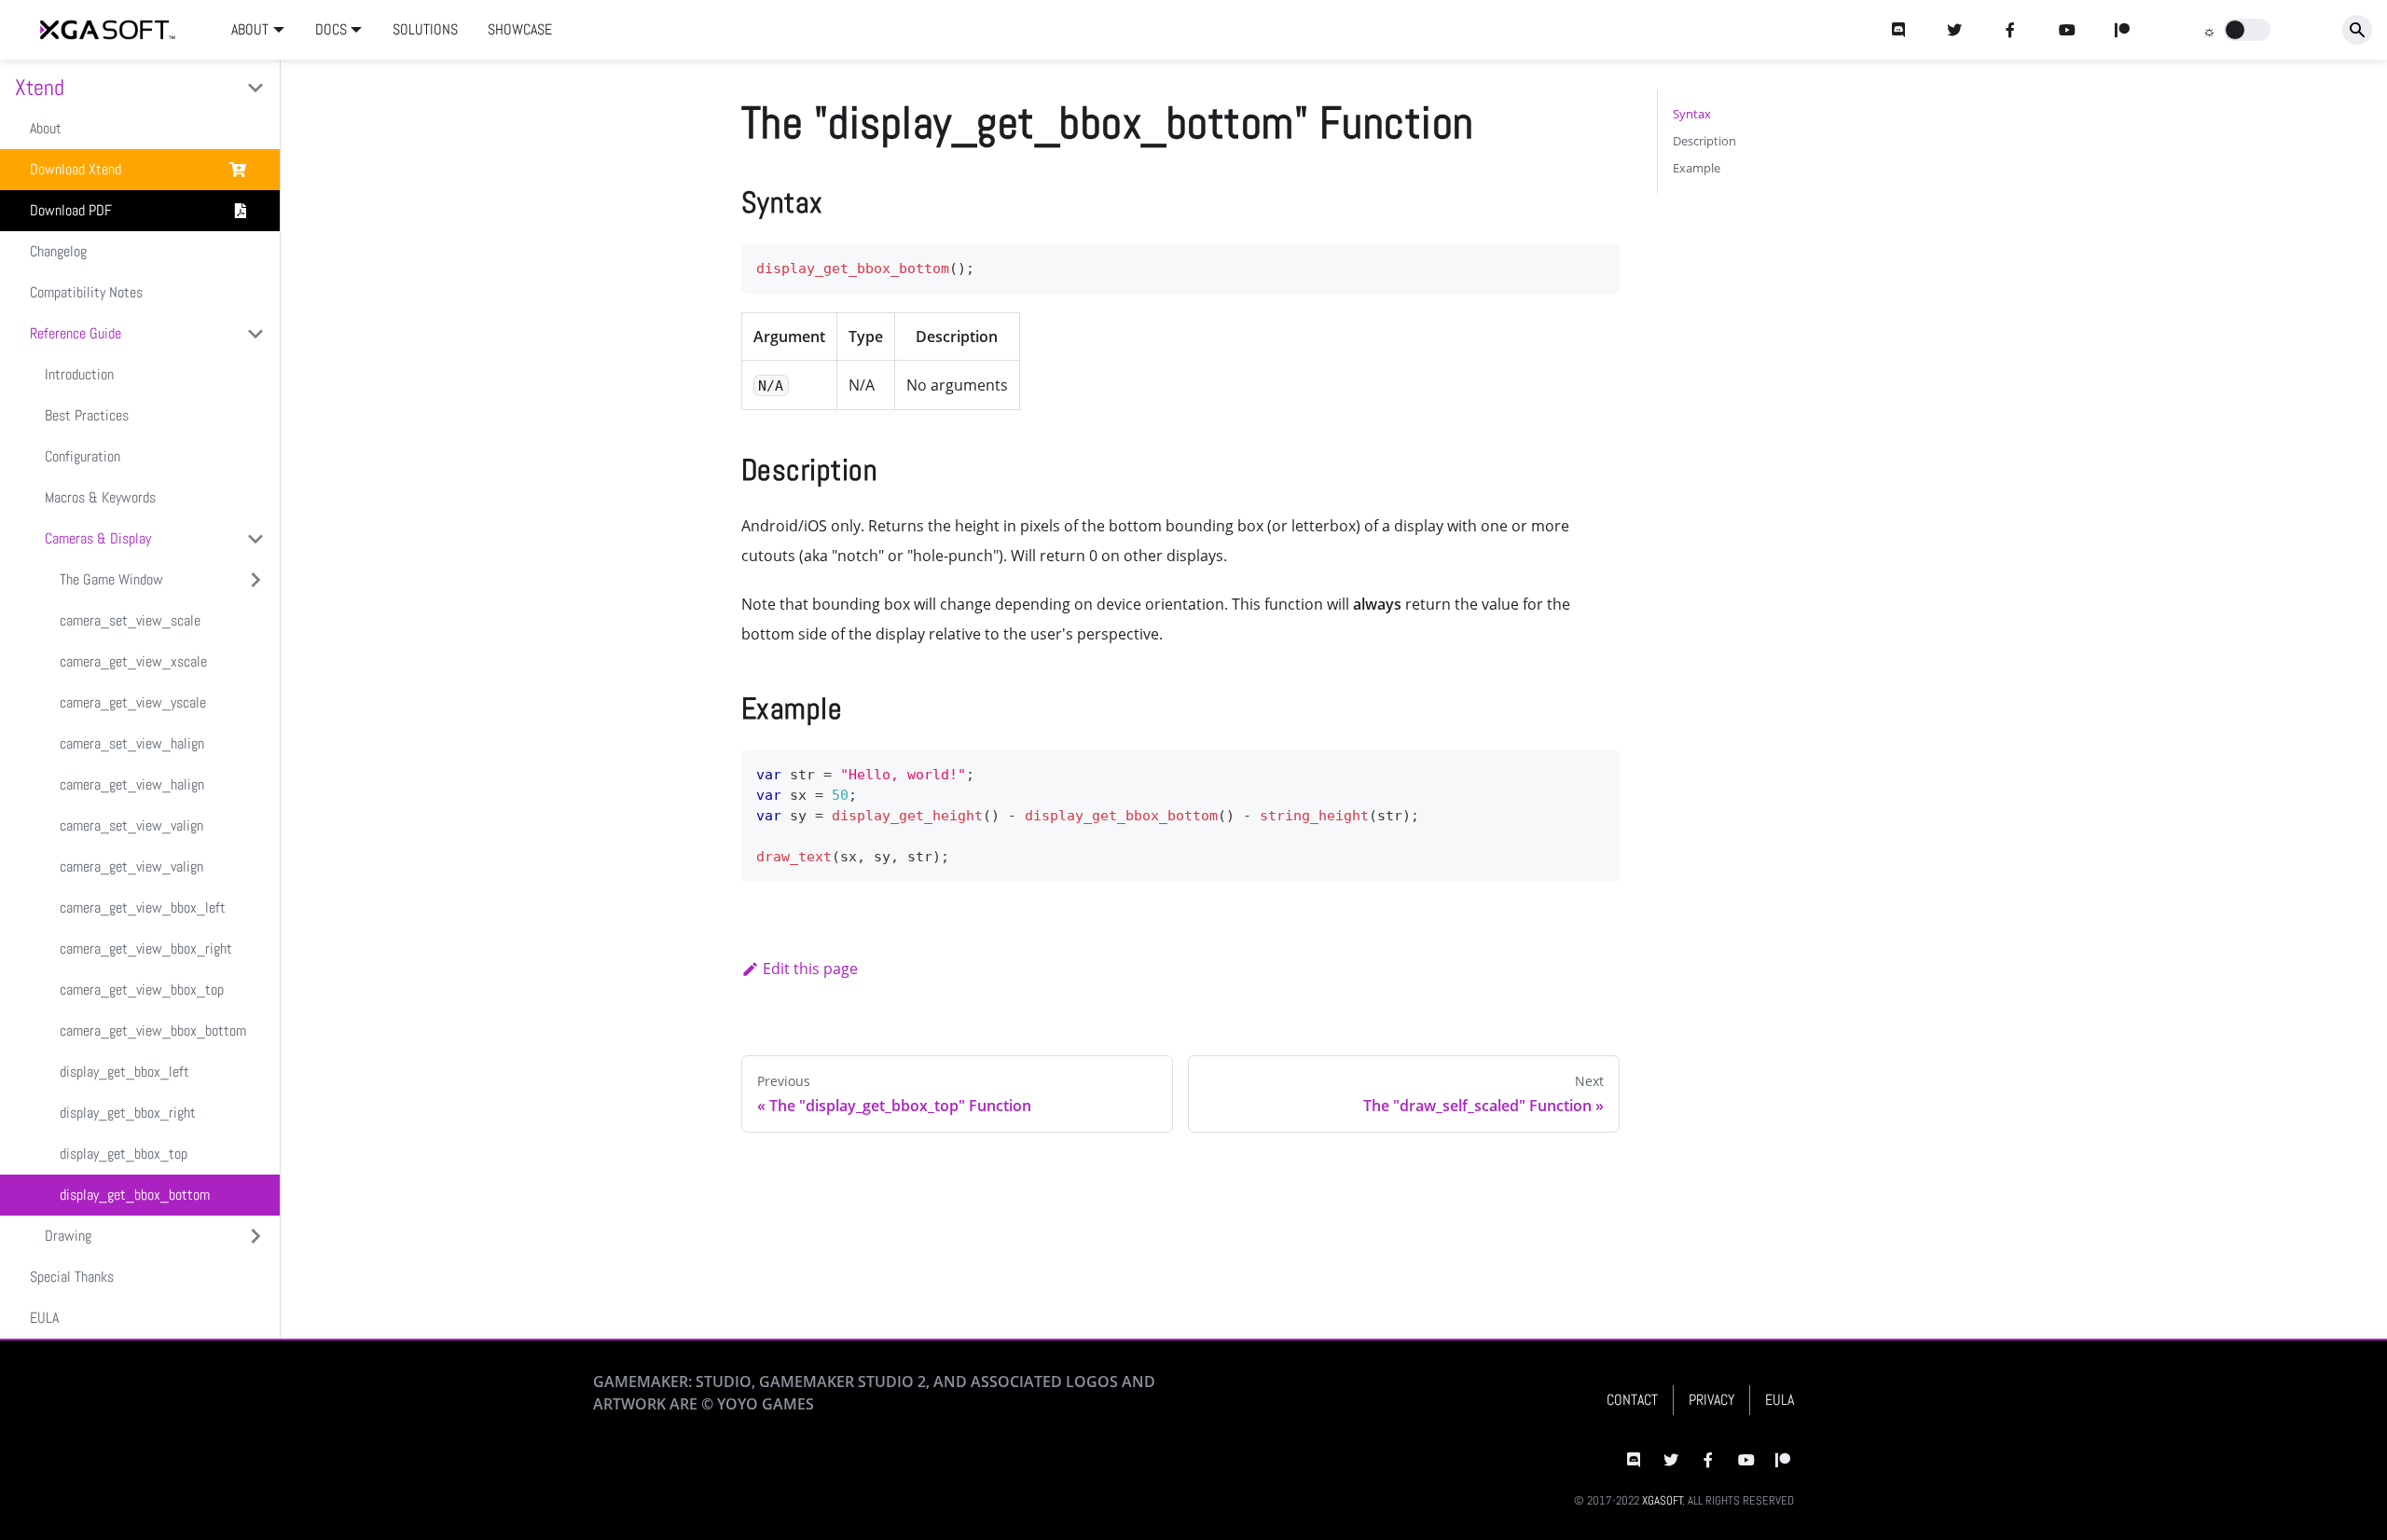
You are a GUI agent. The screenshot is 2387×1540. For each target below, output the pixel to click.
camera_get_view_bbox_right (146, 949)
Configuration (83, 456)
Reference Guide (76, 333)
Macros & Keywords (100, 497)
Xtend (40, 87)
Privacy (1711, 1400)
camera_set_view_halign (132, 743)
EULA (44, 1318)
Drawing (68, 1236)
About (46, 128)
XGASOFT (1663, 1500)
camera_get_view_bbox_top (142, 990)
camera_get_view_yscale (133, 702)
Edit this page (810, 969)
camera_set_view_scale (130, 620)
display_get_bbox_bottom (135, 1195)
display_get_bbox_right (128, 1113)
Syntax (1692, 114)
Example (1697, 168)
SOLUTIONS (425, 29)
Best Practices (87, 415)
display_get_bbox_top (124, 1154)
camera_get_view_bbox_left (143, 907)
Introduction (79, 374)
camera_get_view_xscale (133, 661)
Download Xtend (76, 169)
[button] (2247, 30)
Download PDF (71, 210)
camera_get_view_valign (131, 866)
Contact (1632, 1400)
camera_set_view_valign (131, 825)
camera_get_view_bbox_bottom (153, 1031)
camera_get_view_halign (132, 784)
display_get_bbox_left (124, 1072)
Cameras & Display (98, 538)
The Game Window (111, 579)
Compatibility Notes (86, 292)
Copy (1591, 263)
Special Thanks (72, 1277)
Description (1704, 141)
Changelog (58, 251)
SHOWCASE (520, 29)
